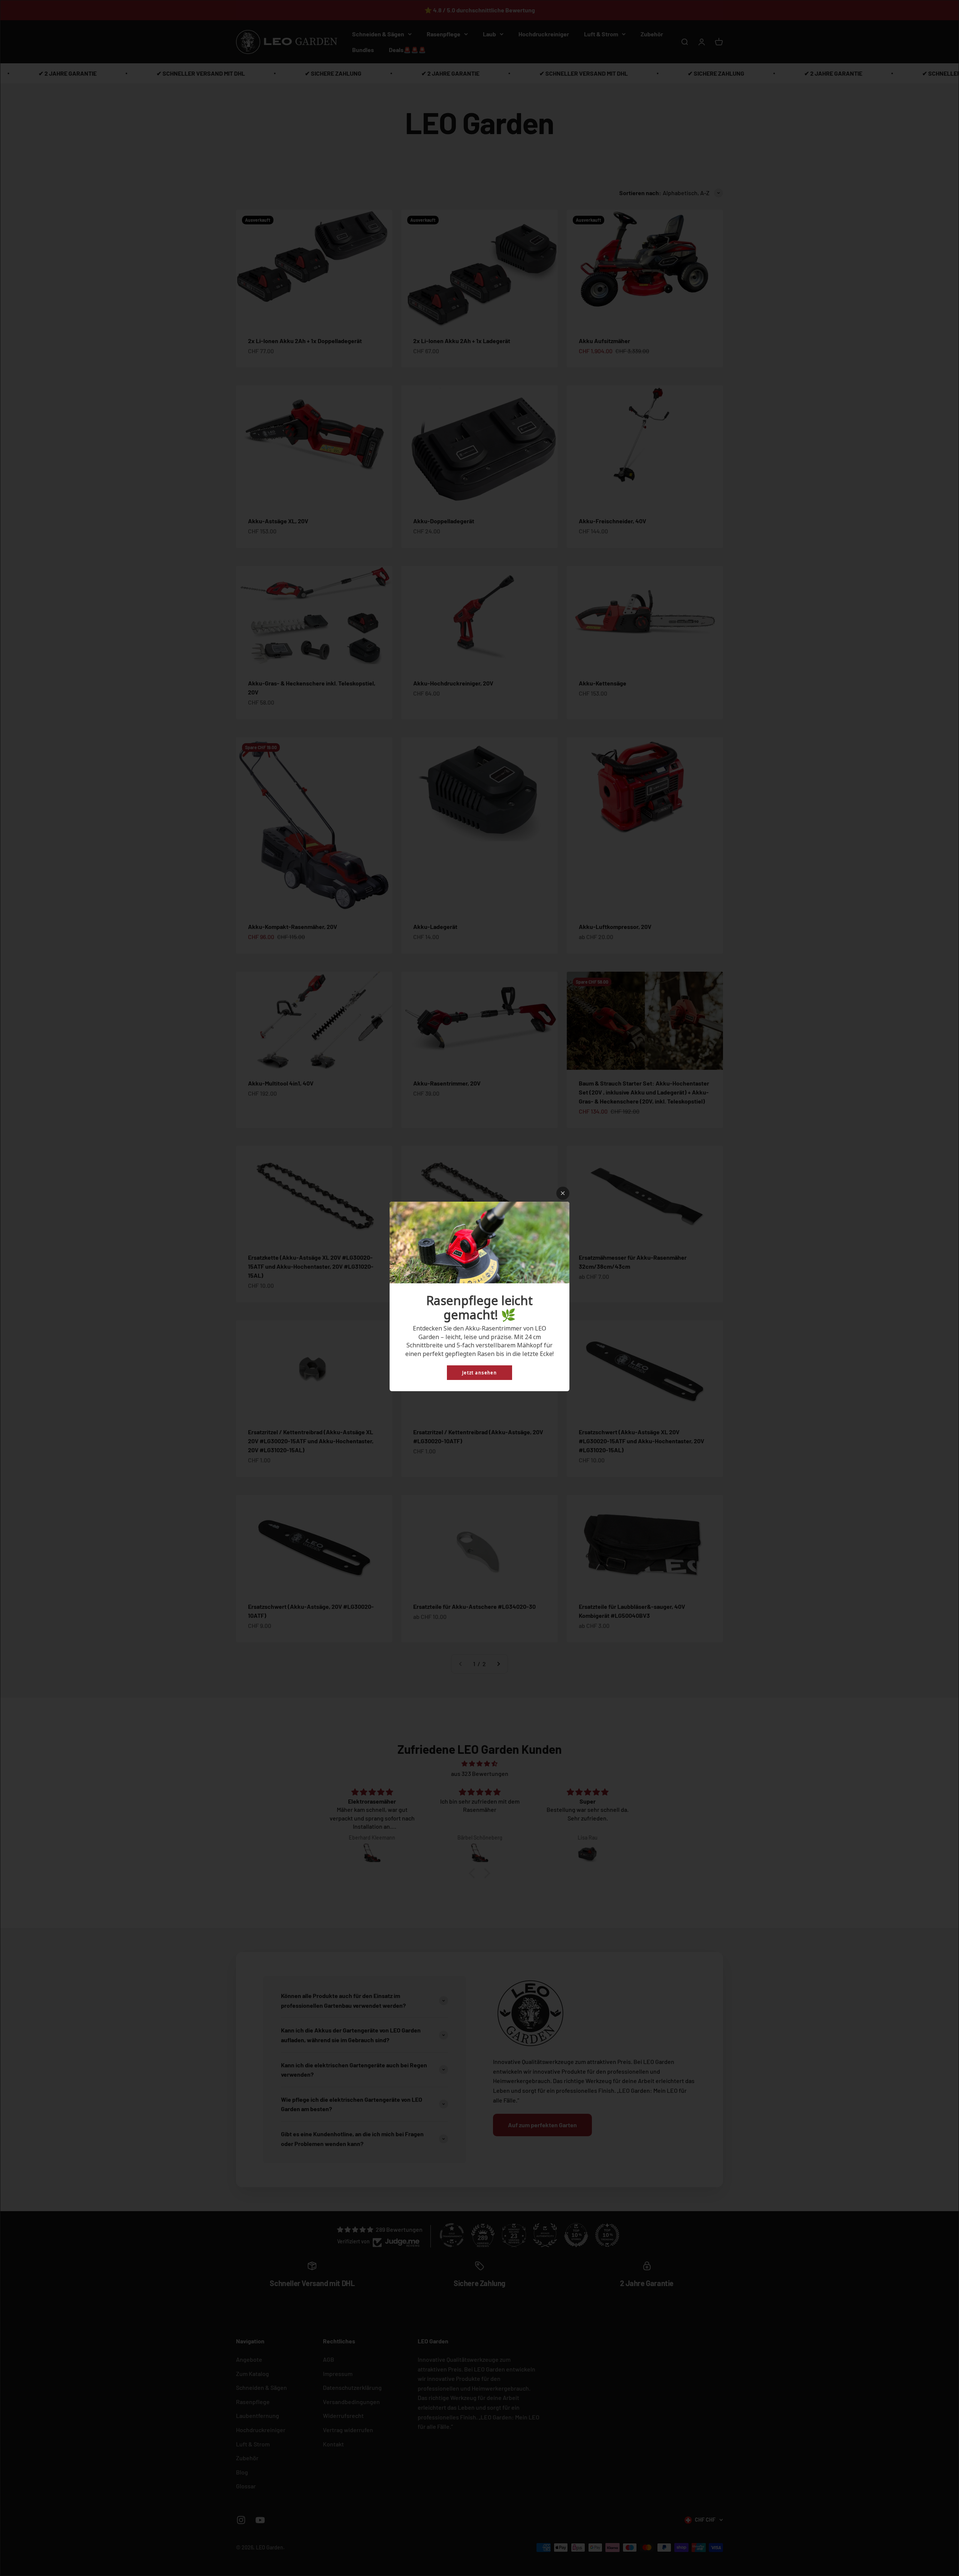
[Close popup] (563, 1193)
